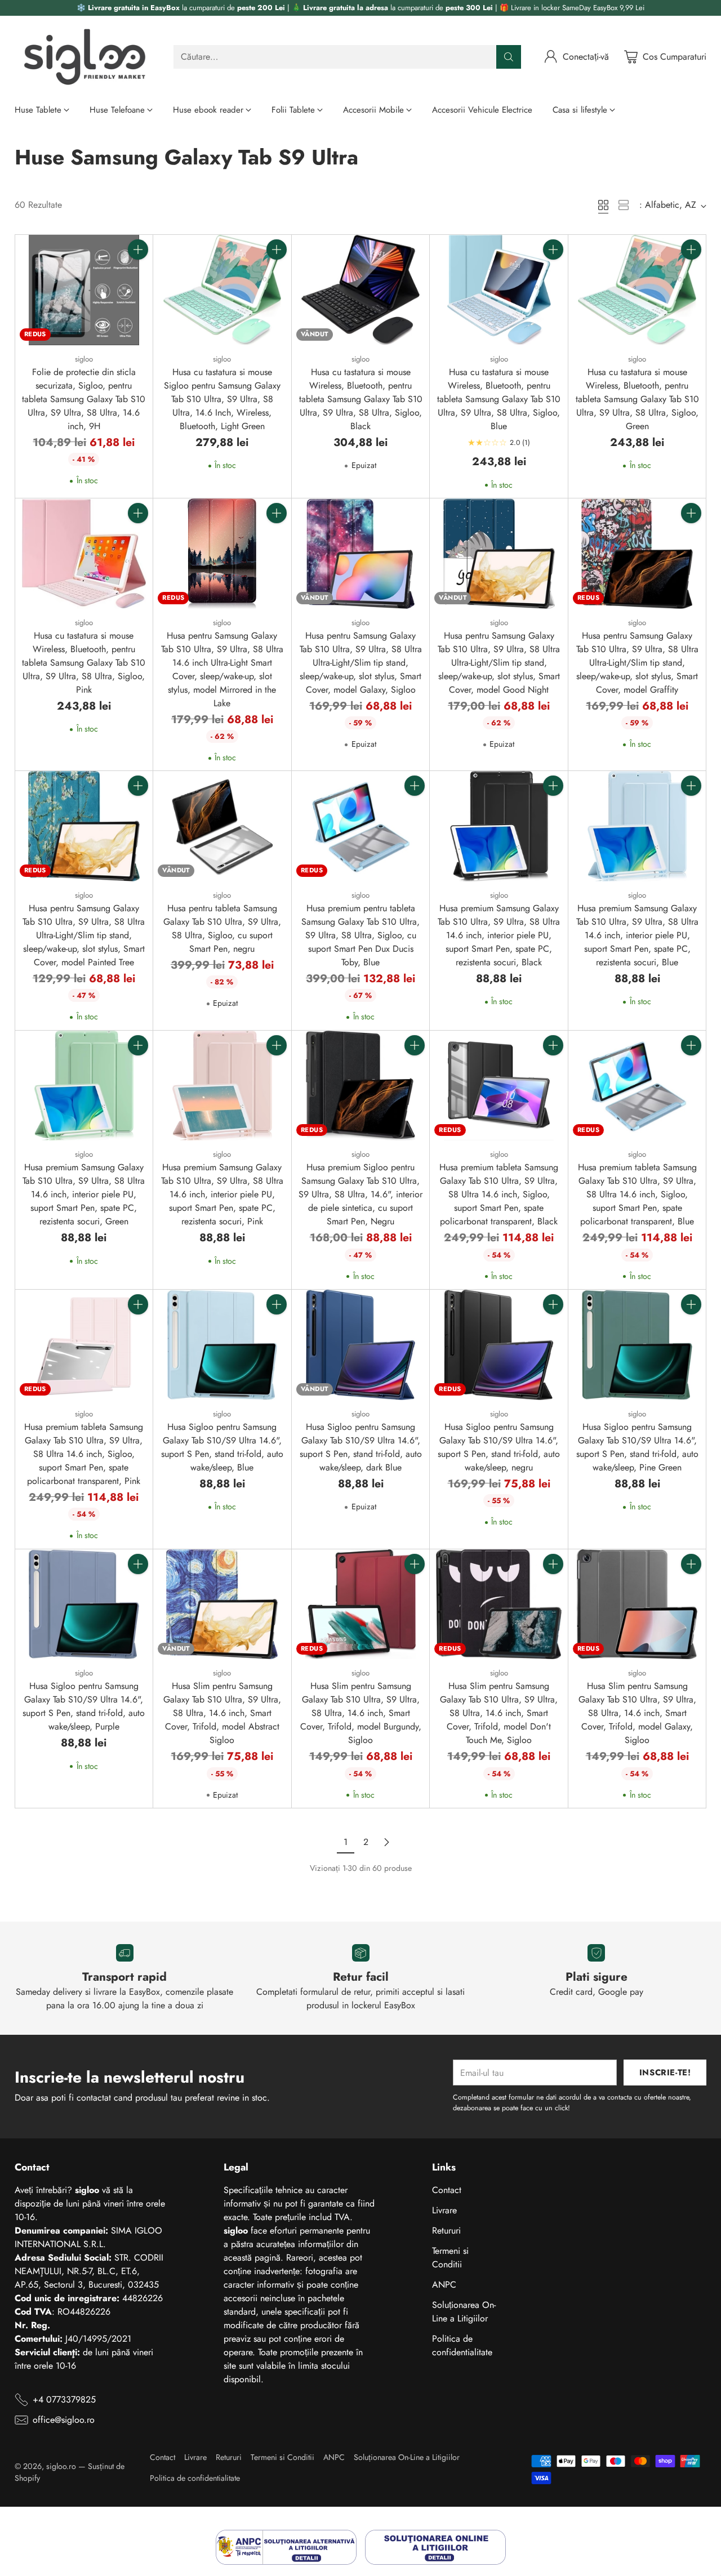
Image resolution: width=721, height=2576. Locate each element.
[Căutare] (509, 57)
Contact (447, 2190)
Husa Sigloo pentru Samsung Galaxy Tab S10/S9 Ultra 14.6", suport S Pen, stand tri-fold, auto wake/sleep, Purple (84, 1706)
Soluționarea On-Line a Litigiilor (464, 2312)
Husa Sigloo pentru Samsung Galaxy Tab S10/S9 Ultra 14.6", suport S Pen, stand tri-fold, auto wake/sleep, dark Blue (361, 1447)
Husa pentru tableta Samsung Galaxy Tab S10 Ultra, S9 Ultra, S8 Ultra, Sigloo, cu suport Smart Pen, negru (222, 928)
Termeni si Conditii (450, 2258)
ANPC (444, 2285)
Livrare (444, 2210)
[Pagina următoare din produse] (386, 1842)
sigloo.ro (61, 2466)
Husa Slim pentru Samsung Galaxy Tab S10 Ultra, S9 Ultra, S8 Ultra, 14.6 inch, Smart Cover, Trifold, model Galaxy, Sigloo (637, 1713)
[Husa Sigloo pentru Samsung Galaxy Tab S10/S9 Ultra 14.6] (222, 1345)
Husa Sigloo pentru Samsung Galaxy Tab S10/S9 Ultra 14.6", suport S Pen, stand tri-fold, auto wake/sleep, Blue (222, 1447)
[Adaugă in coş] (138, 249)
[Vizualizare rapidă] (138, 274)
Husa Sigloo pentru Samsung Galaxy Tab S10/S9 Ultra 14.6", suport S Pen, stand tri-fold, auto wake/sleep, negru (499, 1447)
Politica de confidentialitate (462, 2345)
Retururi (446, 2230)
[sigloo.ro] (85, 57)
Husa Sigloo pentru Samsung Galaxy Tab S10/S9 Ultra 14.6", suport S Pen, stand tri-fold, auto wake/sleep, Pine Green (637, 1447)
